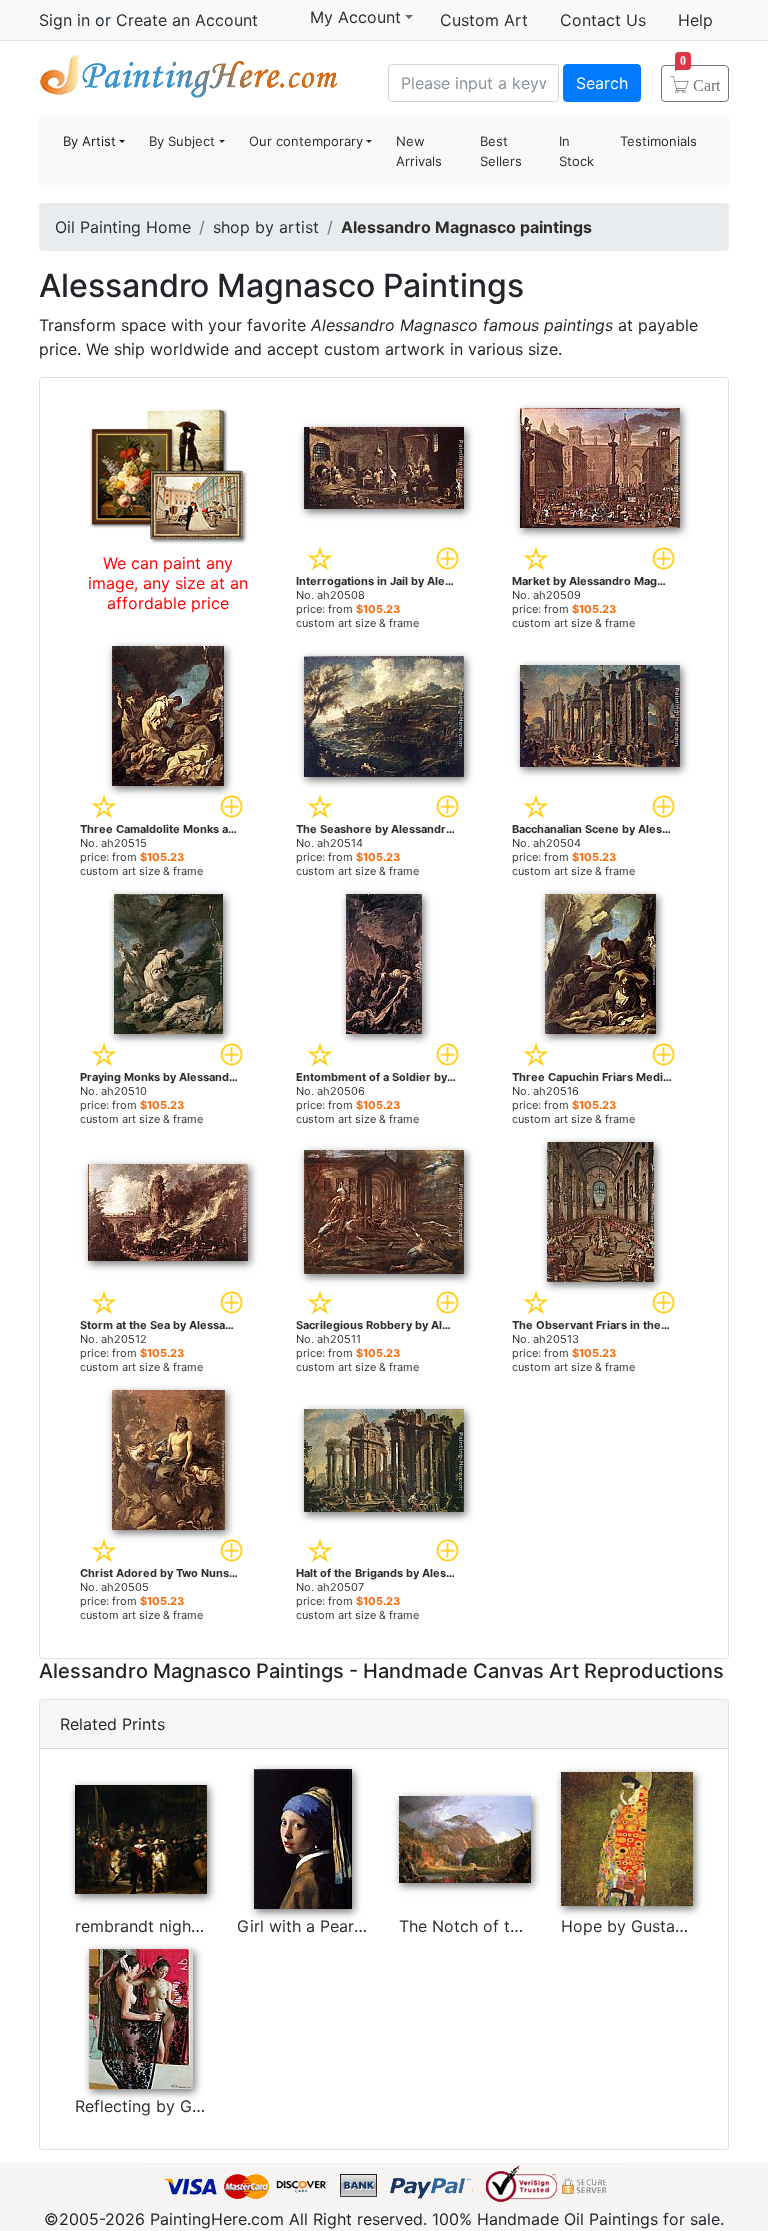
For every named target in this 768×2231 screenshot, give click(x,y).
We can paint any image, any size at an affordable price (168, 583)
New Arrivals (419, 151)
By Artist (89, 141)
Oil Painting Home (123, 227)
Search (602, 83)
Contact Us (603, 20)
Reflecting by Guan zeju (165, 2106)
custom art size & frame (357, 623)
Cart (700, 79)
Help (695, 20)
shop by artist (266, 227)
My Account (355, 17)
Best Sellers (501, 151)
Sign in (64, 20)
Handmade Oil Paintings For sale (189, 80)
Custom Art (484, 20)
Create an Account (187, 20)
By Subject (182, 141)
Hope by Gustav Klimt (644, 1926)
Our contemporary (306, 141)
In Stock (576, 151)
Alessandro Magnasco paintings (466, 227)
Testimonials (658, 141)
